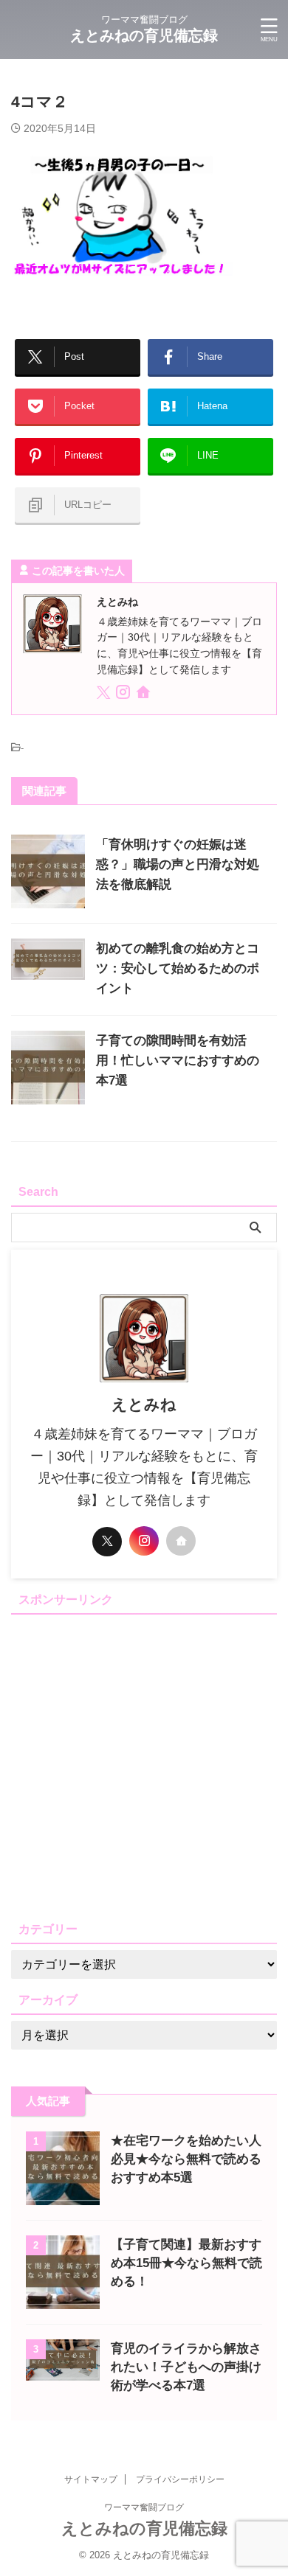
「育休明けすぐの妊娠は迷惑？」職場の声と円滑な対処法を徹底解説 (178, 864)
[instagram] (124, 695)
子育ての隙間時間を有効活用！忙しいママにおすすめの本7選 (178, 1061)
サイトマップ (91, 2479)
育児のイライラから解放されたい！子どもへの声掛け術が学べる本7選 (186, 2367)
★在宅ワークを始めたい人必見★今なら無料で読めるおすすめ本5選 (186, 2159)
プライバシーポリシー (180, 2479)
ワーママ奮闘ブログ (144, 2507)
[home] (144, 695)
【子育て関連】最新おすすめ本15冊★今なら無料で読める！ (186, 2263)
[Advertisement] (144, 1764)
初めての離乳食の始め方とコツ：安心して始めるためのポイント (178, 968)
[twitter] (105, 695)
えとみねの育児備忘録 (144, 35)
